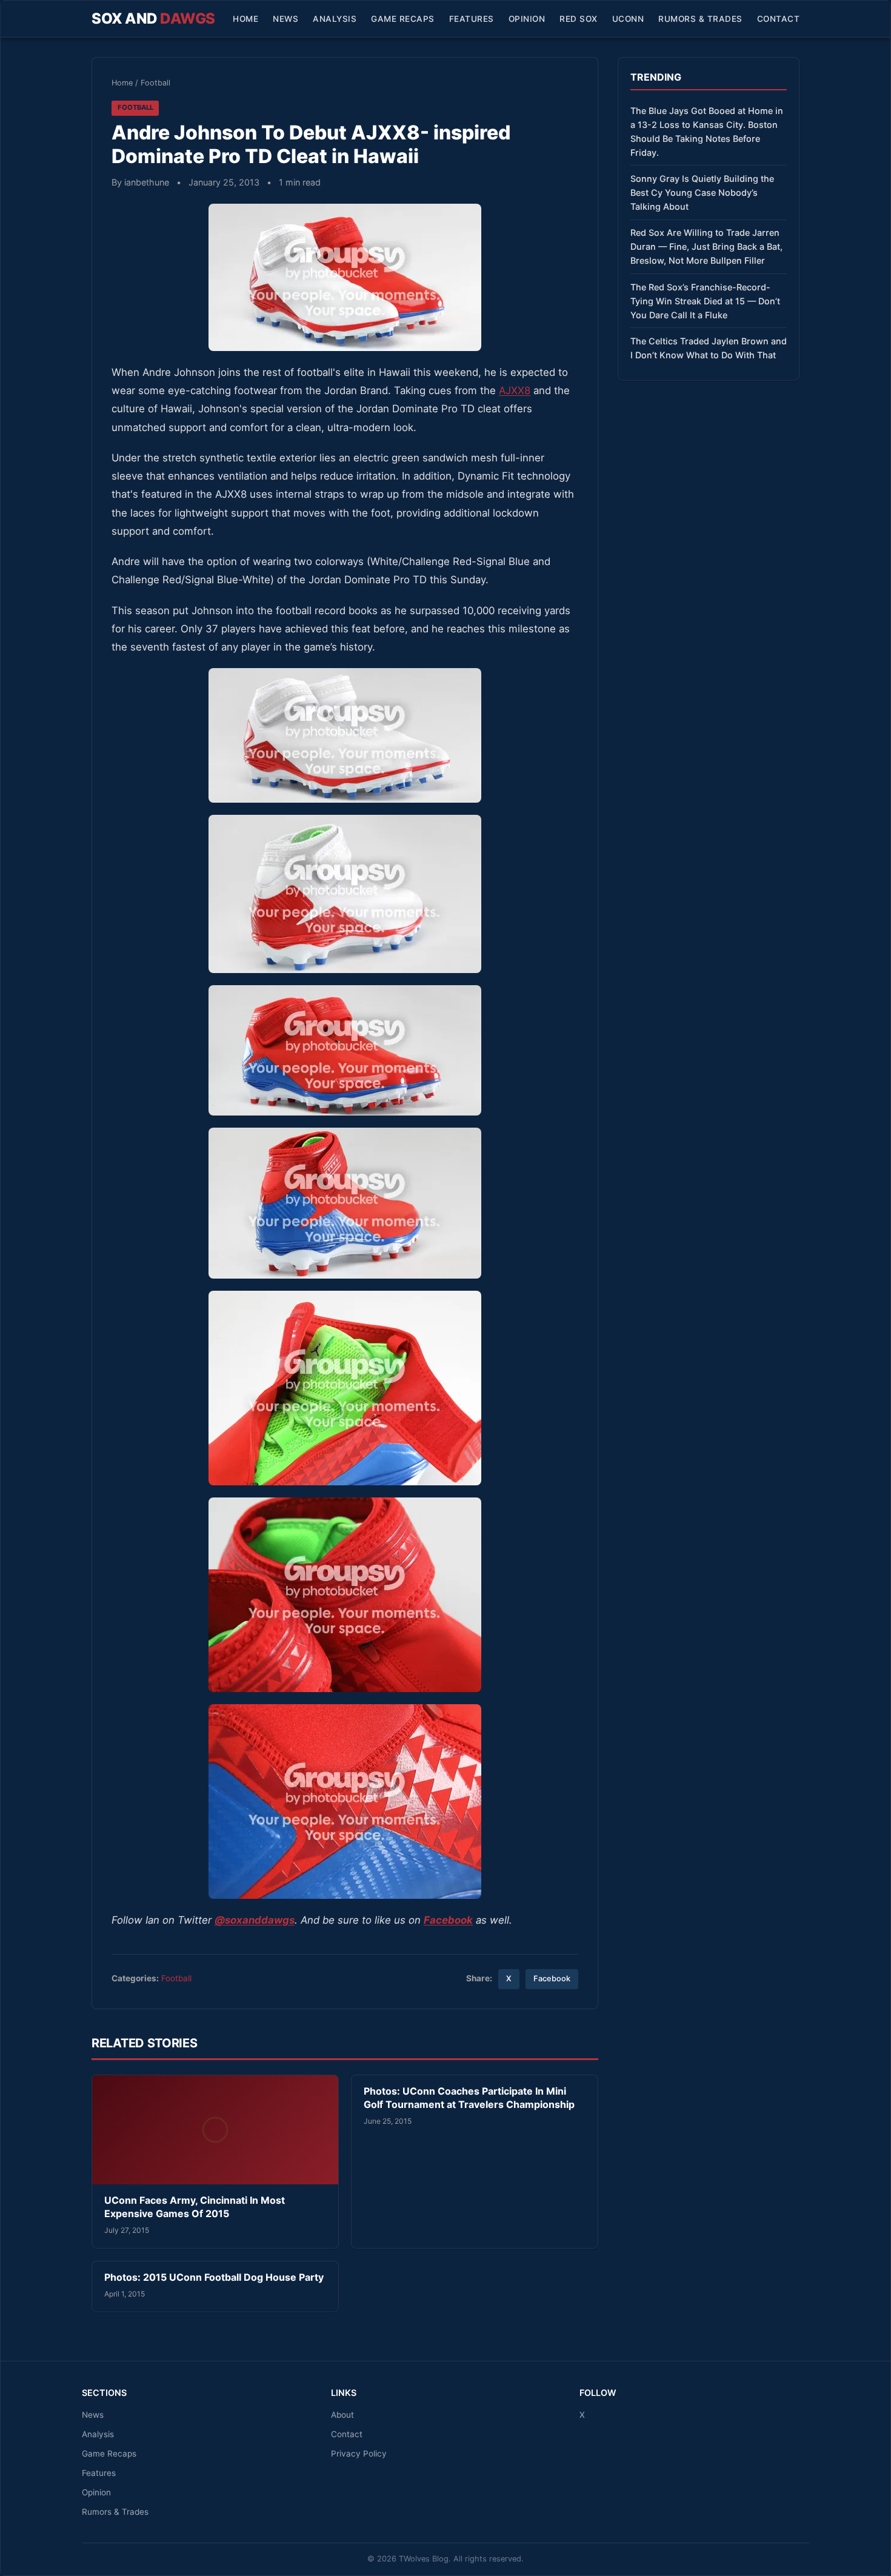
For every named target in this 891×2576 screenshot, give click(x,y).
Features (472, 19)
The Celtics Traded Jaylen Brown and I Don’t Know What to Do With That (709, 348)
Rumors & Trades (700, 19)
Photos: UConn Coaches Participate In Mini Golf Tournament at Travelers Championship (469, 2098)
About (342, 2415)
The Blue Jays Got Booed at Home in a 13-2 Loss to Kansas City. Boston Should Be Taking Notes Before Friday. (707, 132)
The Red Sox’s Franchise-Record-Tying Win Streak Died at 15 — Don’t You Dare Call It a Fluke (705, 301)
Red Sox (579, 19)
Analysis (335, 19)
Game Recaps (403, 19)
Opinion (527, 19)
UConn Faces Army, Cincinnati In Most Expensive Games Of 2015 (195, 2207)
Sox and (153, 18)
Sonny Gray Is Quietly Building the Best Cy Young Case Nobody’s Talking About (702, 192)
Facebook (552, 1979)
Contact (779, 19)
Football (155, 83)
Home (245, 19)
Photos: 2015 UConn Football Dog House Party (214, 2277)
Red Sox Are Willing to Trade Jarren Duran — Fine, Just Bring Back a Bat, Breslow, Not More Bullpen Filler (706, 246)
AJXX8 (515, 390)
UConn (628, 19)
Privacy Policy (359, 2454)
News (285, 19)
